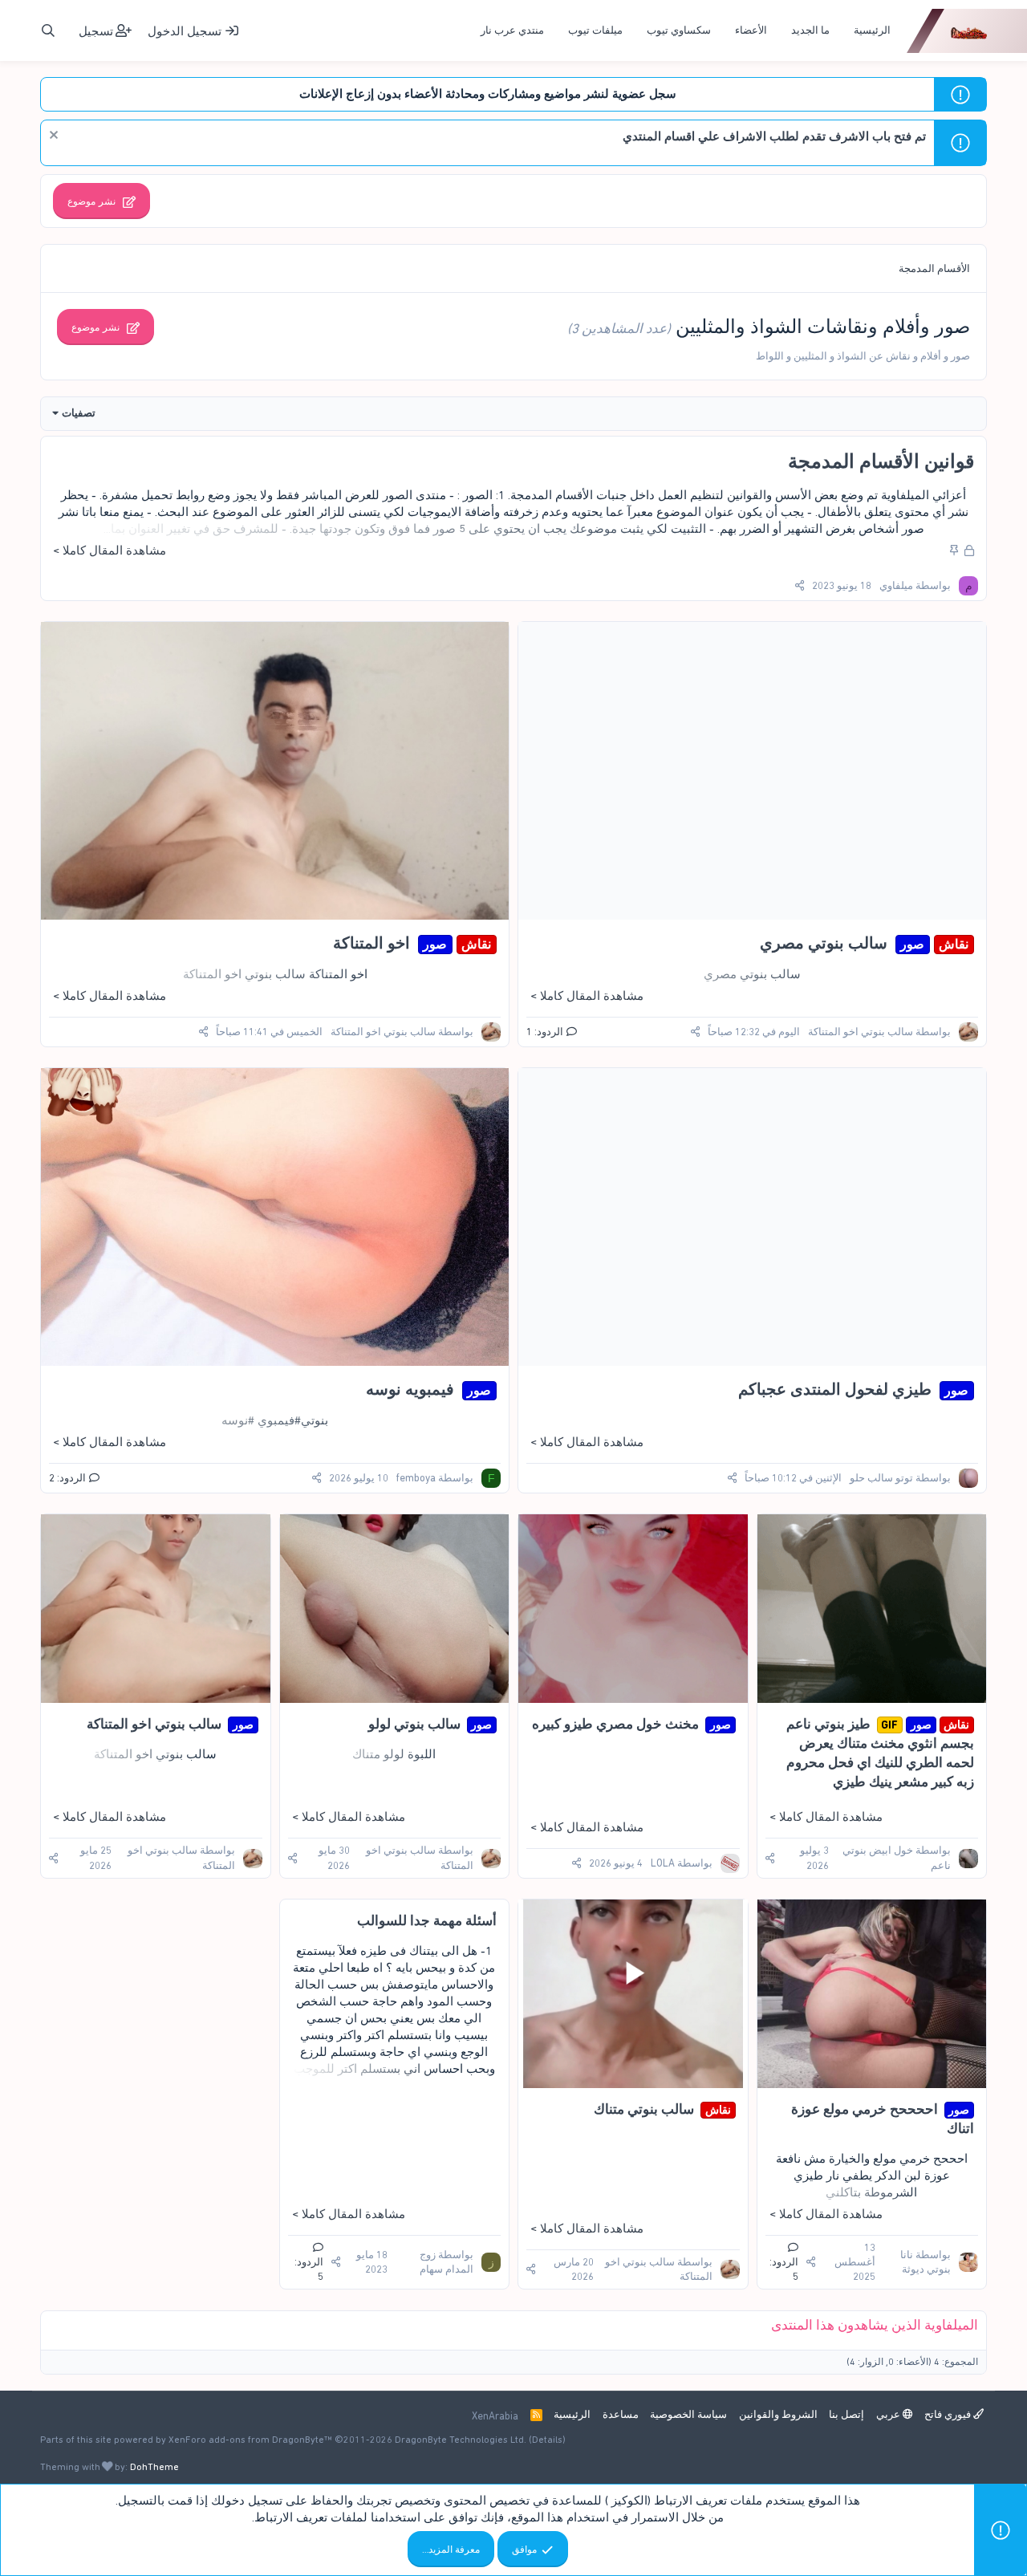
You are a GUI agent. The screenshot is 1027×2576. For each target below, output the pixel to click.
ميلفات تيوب (595, 30)
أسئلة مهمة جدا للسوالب (427, 1920)
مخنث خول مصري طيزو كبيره (615, 1724)
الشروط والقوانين (778, 2414)
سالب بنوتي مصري (824, 943)
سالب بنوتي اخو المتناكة (861, 1032)
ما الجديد (810, 30)
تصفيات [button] (79, 413)
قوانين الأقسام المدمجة (881, 461)
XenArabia (495, 2416)
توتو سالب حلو (881, 1478)
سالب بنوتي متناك (644, 2109)
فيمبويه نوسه (410, 1389)
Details (547, 2440)
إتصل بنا (846, 2414)
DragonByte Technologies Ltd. (461, 2440)
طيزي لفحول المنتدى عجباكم (835, 1389)
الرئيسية (872, 30)
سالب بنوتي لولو (414, 1724)
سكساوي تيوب (679, 30)
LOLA (663, 1863)
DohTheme (154, 2467)
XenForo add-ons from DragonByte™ (250, 2440)
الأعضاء (751, 30)
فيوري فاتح (949, 2414)
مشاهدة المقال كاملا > (110, 551)
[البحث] (48, 31)
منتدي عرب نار (512, 30)
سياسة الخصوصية (688, 2414)
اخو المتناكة (371, 943)
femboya (416, 1478)
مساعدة (621, 2414)
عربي (889, 2414)
